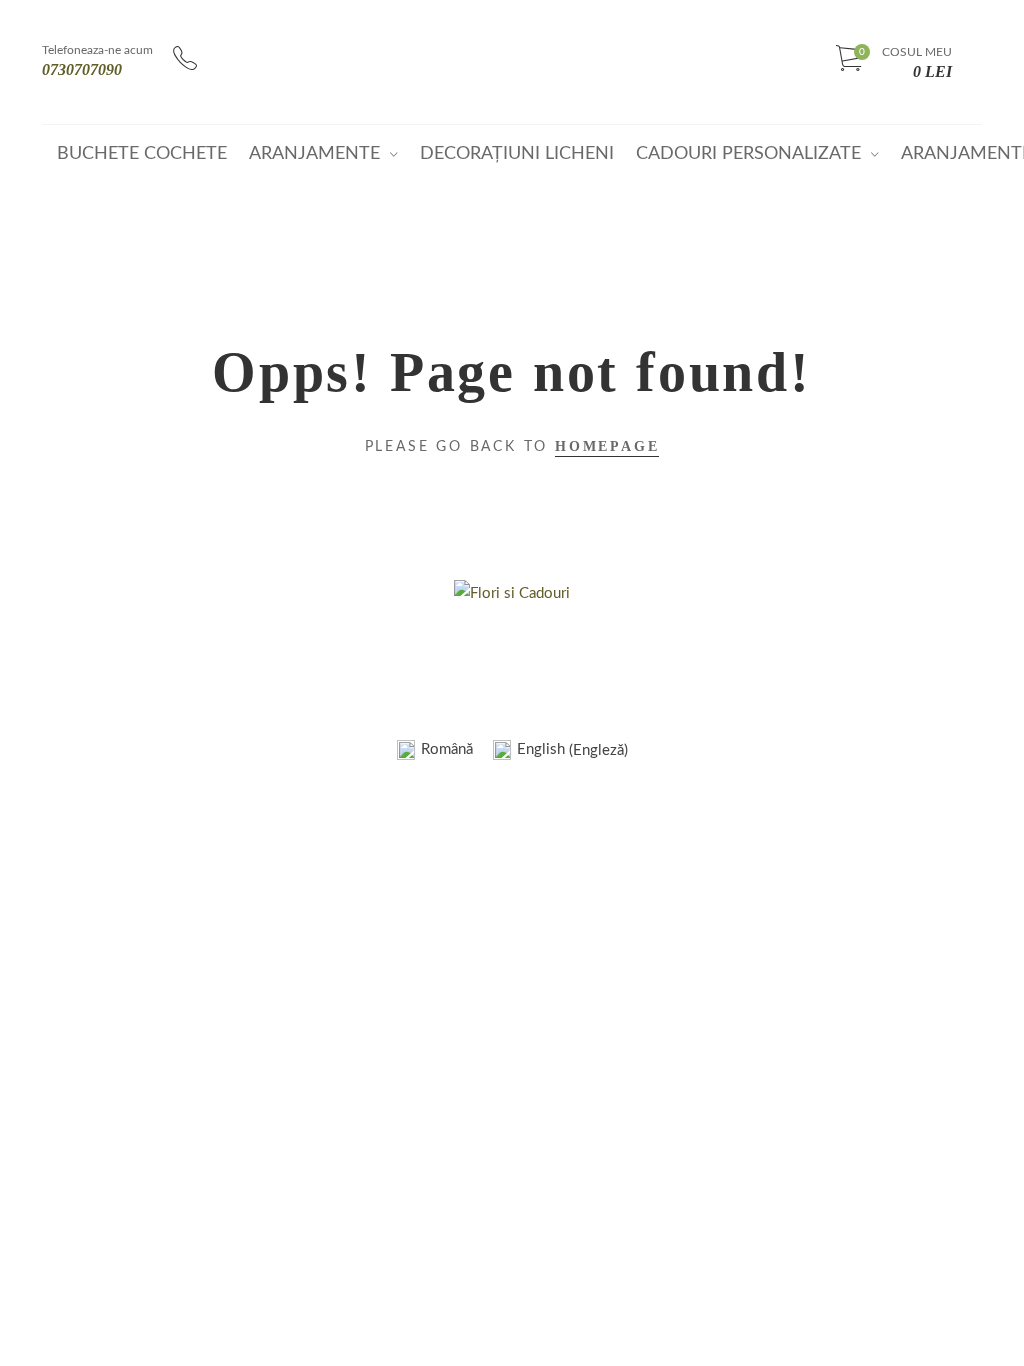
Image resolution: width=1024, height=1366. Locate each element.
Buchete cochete (142, 154)
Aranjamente (314, 154)
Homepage (607, 446)
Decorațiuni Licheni (517, 154)
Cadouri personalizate (748, 154)
